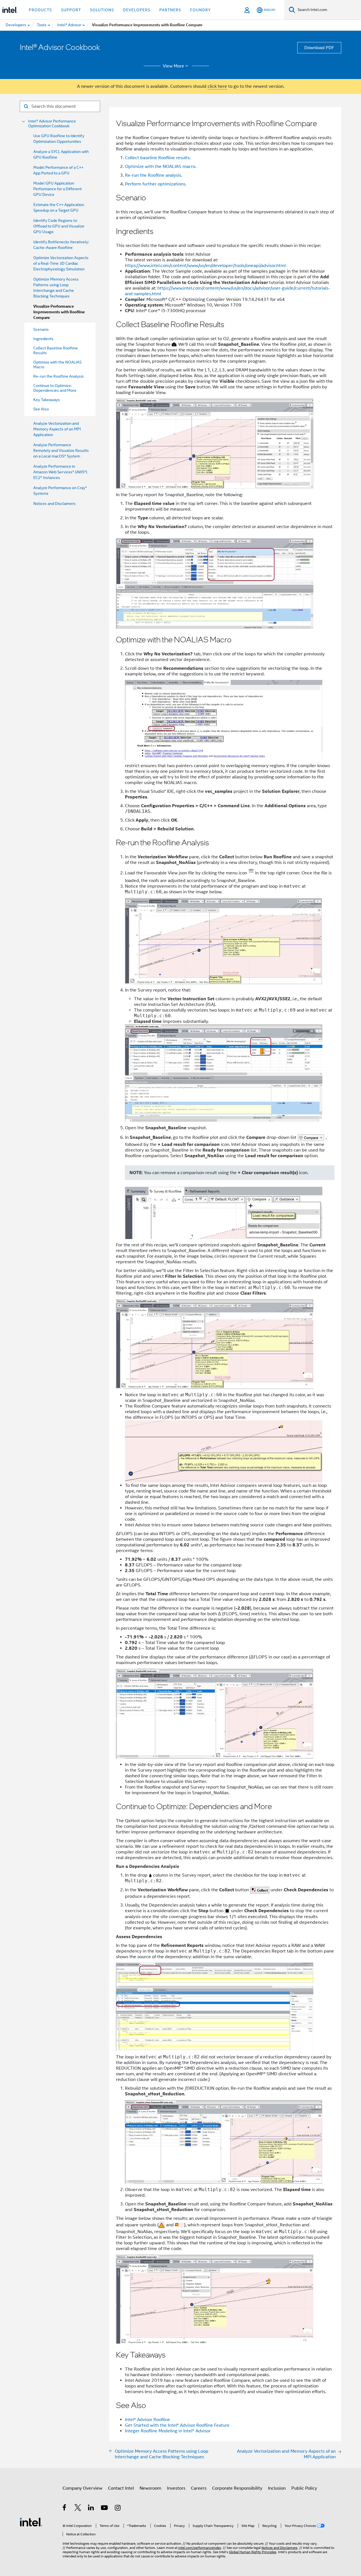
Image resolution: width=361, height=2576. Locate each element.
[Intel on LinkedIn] (91, 2509)
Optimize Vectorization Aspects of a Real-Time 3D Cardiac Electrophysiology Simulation (61, 263)
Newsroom (150, 2488)
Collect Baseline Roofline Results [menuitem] (56, 350)
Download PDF (319, 48)
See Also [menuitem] (41, 409)
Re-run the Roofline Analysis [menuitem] (59, 376)
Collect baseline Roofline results (157, 158)
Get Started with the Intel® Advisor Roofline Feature (177, 2425)
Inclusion (277, 2488)
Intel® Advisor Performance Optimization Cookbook (52, 124)
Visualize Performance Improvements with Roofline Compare (59, 312)
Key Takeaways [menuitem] (47, 400)
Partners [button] (170, 10)
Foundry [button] (201, 10)
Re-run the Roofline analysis (153, 175)
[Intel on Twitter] (78, 2509)
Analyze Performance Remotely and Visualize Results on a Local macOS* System (61, 450)
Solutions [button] (102, 10)
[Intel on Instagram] (118, 2509)
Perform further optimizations (155, 184)
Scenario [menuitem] (41, 329)
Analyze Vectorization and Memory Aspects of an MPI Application (57, 429)
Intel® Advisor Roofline (148, 2420)
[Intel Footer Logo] (31, 2522)
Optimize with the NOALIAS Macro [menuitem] (57, 365)
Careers (199, 2488)
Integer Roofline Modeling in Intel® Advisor (168, 2431)
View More (173, 66)
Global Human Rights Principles (253, 2552)
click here (217, 86)
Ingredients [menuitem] (43, 339)
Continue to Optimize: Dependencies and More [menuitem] (55, 388)
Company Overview (82, 2488)
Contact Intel (121, 2488)
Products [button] (40, 10)
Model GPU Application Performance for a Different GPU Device (58, 189)
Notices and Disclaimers (54, 504)
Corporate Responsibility (237, 2488)
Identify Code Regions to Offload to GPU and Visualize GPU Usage (59, 226)
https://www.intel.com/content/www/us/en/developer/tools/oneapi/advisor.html (205, 266)
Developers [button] (137, 10)
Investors (176, 2488)
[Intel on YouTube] (105, 2509)
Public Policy (304, 2488)
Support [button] (71, 10)
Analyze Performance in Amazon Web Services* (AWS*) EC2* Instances (60, 472)
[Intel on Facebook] (65, 2509)
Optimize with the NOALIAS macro (160, 167)
